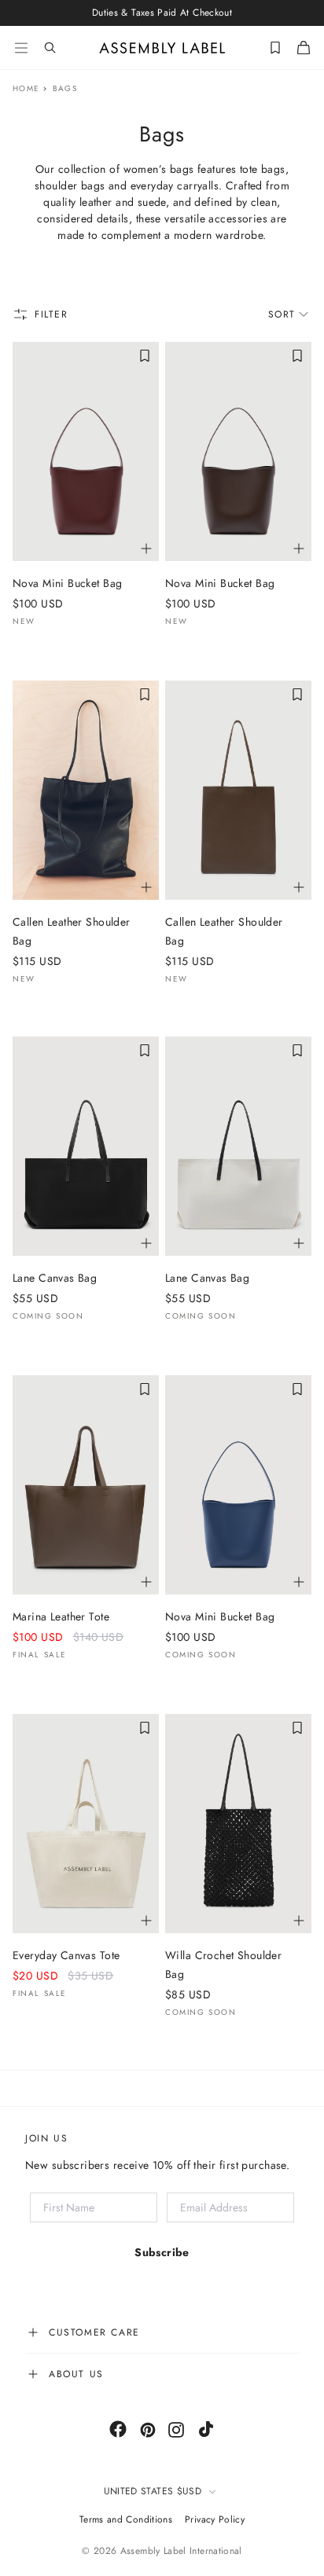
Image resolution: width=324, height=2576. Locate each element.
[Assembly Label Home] (162, 48)
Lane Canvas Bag (55, 1278)
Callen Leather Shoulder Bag (72, 931)
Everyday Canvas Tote (66, 1955)
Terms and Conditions (126, 2519)
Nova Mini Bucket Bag (67, 583)
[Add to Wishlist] (145, 356)
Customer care (94, 2332)
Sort (282, 314)
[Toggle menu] (21, 48)
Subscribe (162, 2252)
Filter (52, 314)
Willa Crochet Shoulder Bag (223, 1965)
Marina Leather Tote (61, 1616)
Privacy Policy (215, 2519)
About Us (76, 2374)
